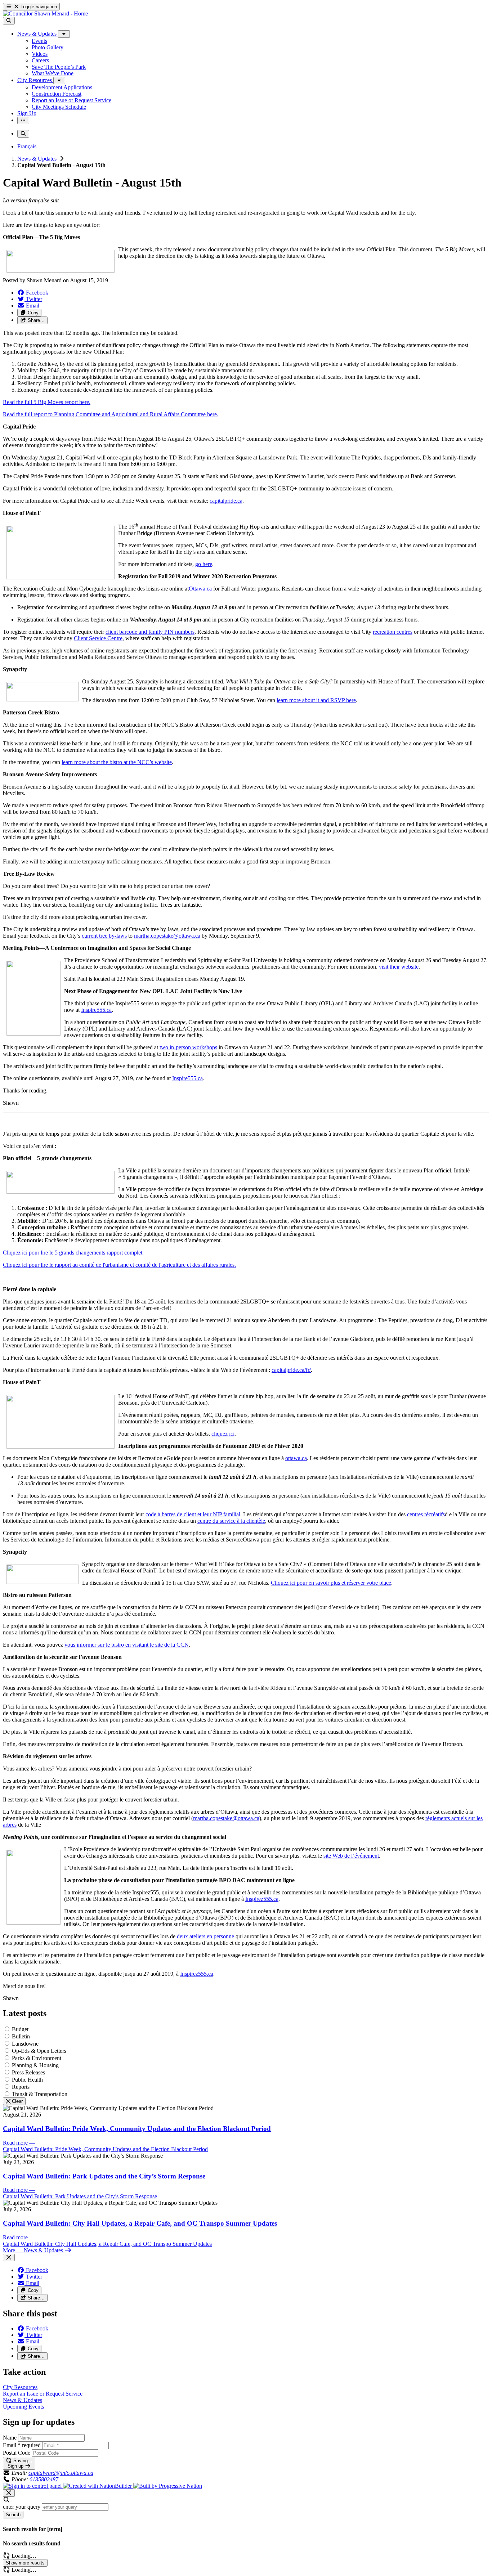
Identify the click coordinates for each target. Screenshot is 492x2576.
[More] (64, 34)
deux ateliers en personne (205, 1936)
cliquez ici (223, 1434)
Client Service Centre (98, 638)
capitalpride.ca (226, 501)
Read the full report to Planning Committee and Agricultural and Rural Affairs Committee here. (111, 414)
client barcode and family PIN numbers (150, 632)
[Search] (9, 21)
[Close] (9, 2258)
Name (10, 2438)
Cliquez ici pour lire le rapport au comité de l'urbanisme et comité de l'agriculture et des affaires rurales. (119, 1265)
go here (204, 564)
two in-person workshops (188, 1047)
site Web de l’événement (351, 1856)
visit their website (399, 967)
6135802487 (44, 2479)
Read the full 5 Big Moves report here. (47, 402)
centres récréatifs (426, 1514)
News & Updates (38, 159)
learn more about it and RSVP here (316, 700)
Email (22, 2445)
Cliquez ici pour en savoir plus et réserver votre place (331, 1583)
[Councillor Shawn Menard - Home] (45, 14)
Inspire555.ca (96, 1010)
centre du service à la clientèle (231, 1521)
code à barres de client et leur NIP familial (193, 1514)
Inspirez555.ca (262, 1899)
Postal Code (17, 2453)
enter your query (22, 2507)
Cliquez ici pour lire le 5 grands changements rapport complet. (73, 1253)
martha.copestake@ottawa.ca (167, 936)
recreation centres (393, 632)
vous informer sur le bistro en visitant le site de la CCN (127, 1645)
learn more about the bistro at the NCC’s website (117, 762)
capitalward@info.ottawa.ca (61, 2473)
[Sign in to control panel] (33, 2486)
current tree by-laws (104, 936)
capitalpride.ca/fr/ (291, 1370)
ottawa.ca (296, 1458)
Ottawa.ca (200, 589)
